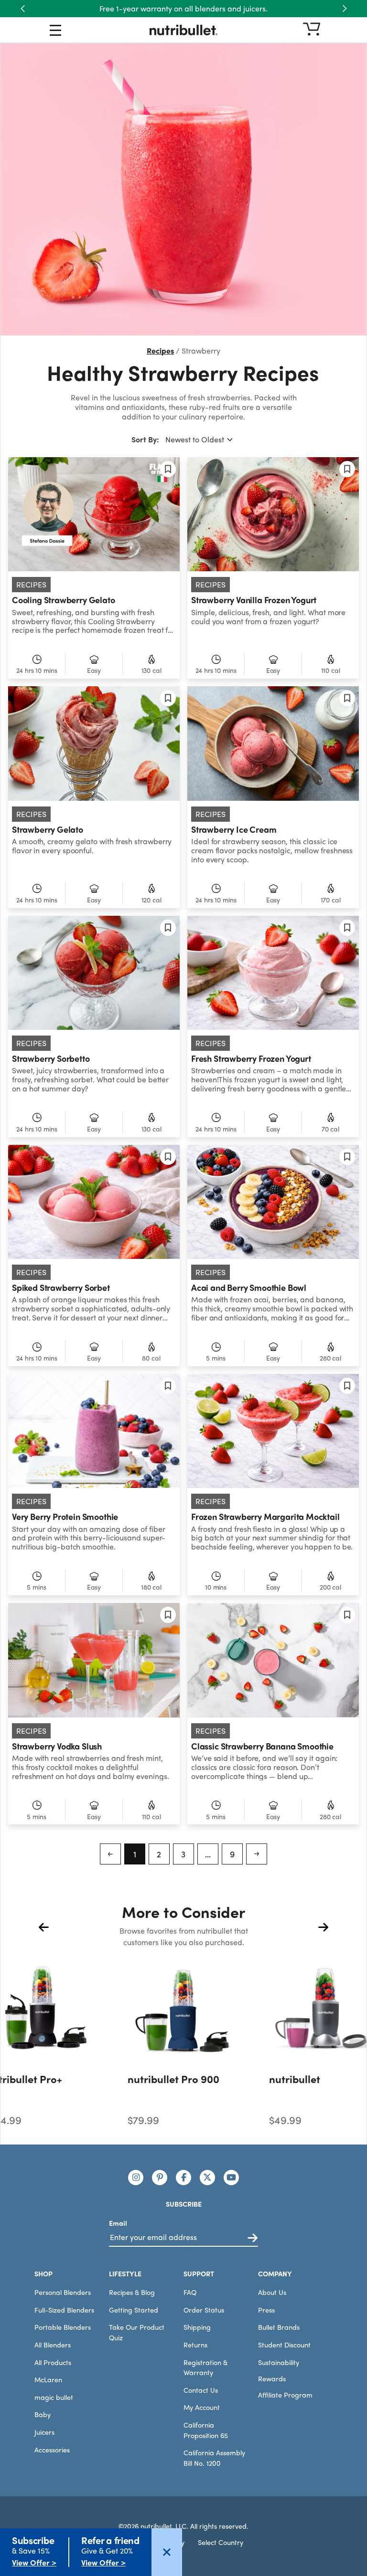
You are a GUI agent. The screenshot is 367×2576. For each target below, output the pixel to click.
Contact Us (201, 2390)
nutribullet (295, 2079)
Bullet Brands (279, 2327)
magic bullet (54, 2397)
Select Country (221, 2542)
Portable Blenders (63, 2327)
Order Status (204, 2310)
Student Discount (284, 2345)
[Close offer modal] (167, 2552)
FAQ (190, 2292)
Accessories (52, 2450)
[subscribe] (253, 2238)
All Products (53, 2362)
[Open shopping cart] (312, 30)
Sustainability (279, 2362)
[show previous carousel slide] (44, 1927)
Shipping (197, 2327)
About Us (272, 2292)
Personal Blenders (63, 2292)
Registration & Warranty (205, 2367)
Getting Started (134, 2310)
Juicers (44, 2432)
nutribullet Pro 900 (173, 2079)
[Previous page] (110, 1854)
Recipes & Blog (132, 2292)
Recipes (160, 351)
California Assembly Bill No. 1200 (214, 2458)
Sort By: (145, 439)
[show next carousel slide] (323, 1927)
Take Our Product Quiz (137, 2332)
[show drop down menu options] (55, 32)
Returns (195, 2345)
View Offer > (34, 2562)
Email (118, 2223)
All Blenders (53, 2345)
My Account (202, 2407)
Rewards (272, 2378)
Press (266, 2310)
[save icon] (168, 469)
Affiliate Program (285, 2395)
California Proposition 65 (206, 2430)
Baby (43, 2414)
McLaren (48, 2379)
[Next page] (257, 1854)
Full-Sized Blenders (64, 2310)
